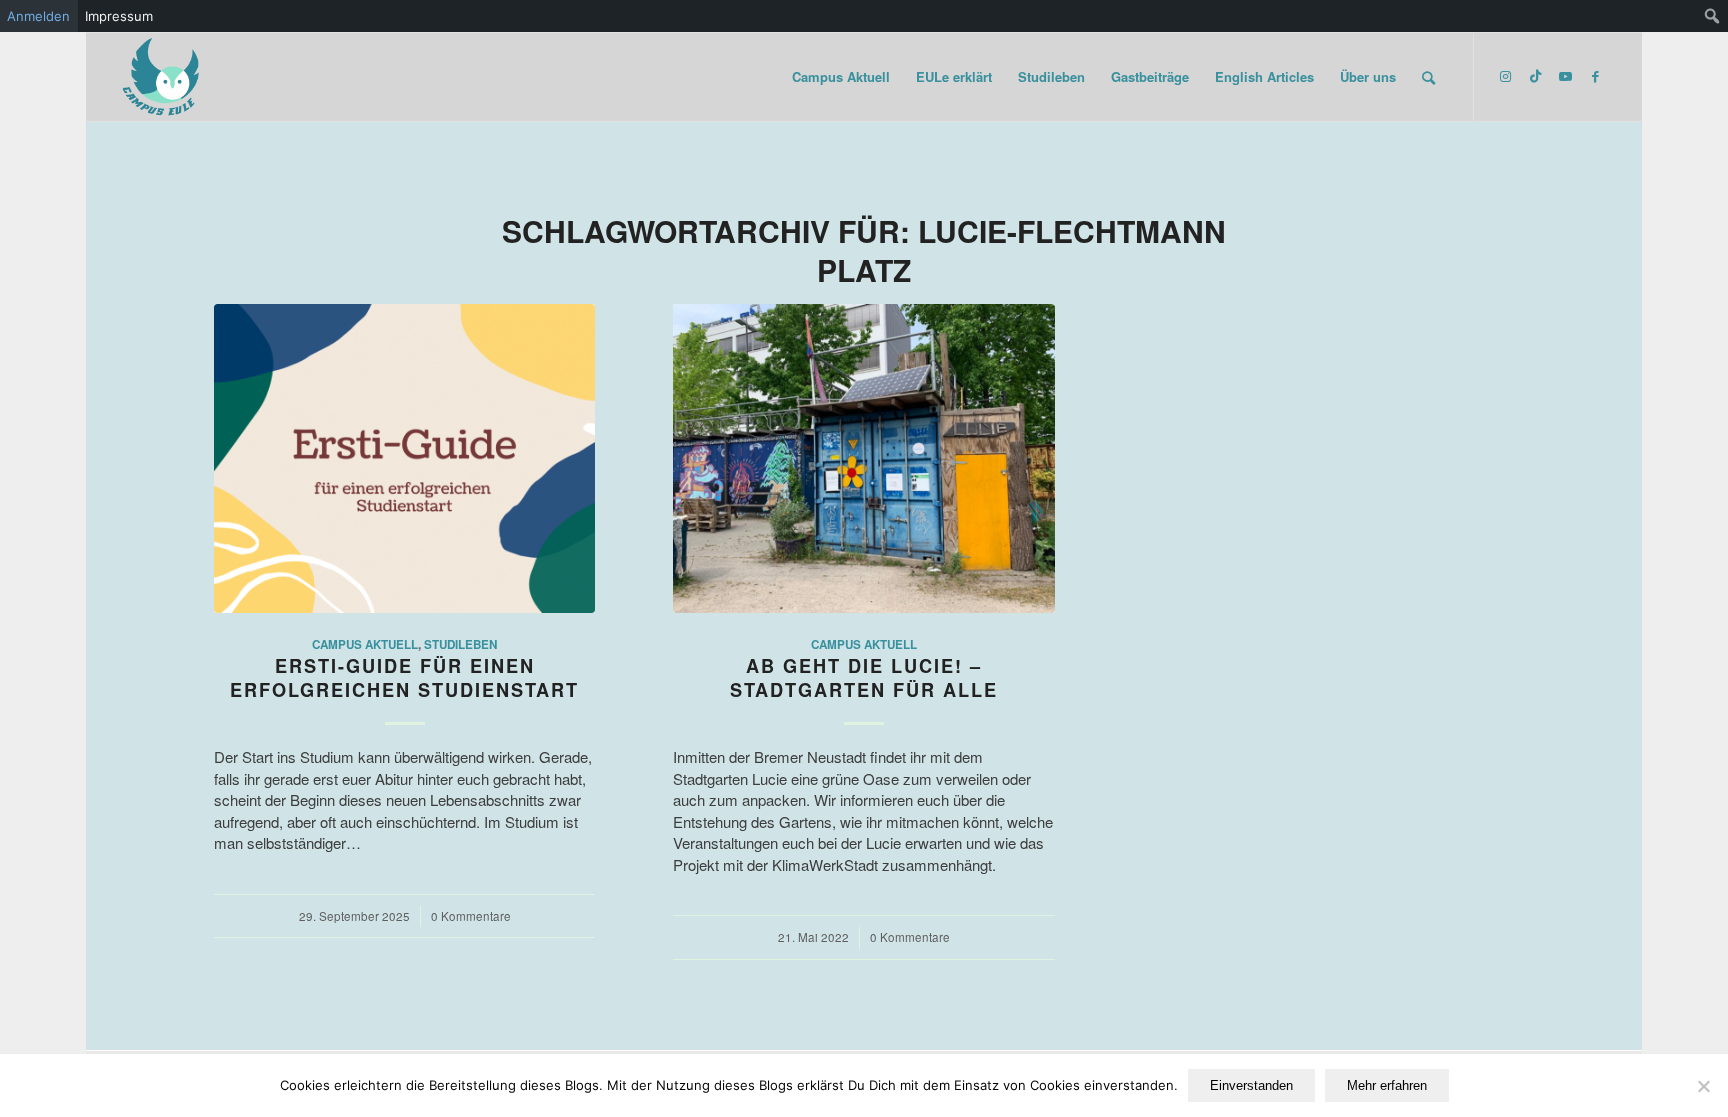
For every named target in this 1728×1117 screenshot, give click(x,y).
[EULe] (162, 77)
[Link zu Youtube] (1565, 76)
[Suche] (1428, 77)
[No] (1703, 1086)
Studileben (460, 644)
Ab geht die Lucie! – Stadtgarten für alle (864, 678)
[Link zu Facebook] (1595, 76)
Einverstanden (1251, 1085)
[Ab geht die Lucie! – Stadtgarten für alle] (863, 458)
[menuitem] (1712, 16)
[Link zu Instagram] (1505, 76)
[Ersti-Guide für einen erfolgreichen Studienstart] (404, 458)
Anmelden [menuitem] (38, 16)
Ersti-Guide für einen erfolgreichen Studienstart (404, 678)
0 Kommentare (471, 916)
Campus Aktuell (365, 644)
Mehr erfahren (1387, 1085)
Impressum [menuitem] (119, 16)
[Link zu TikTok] (1535, 76)
